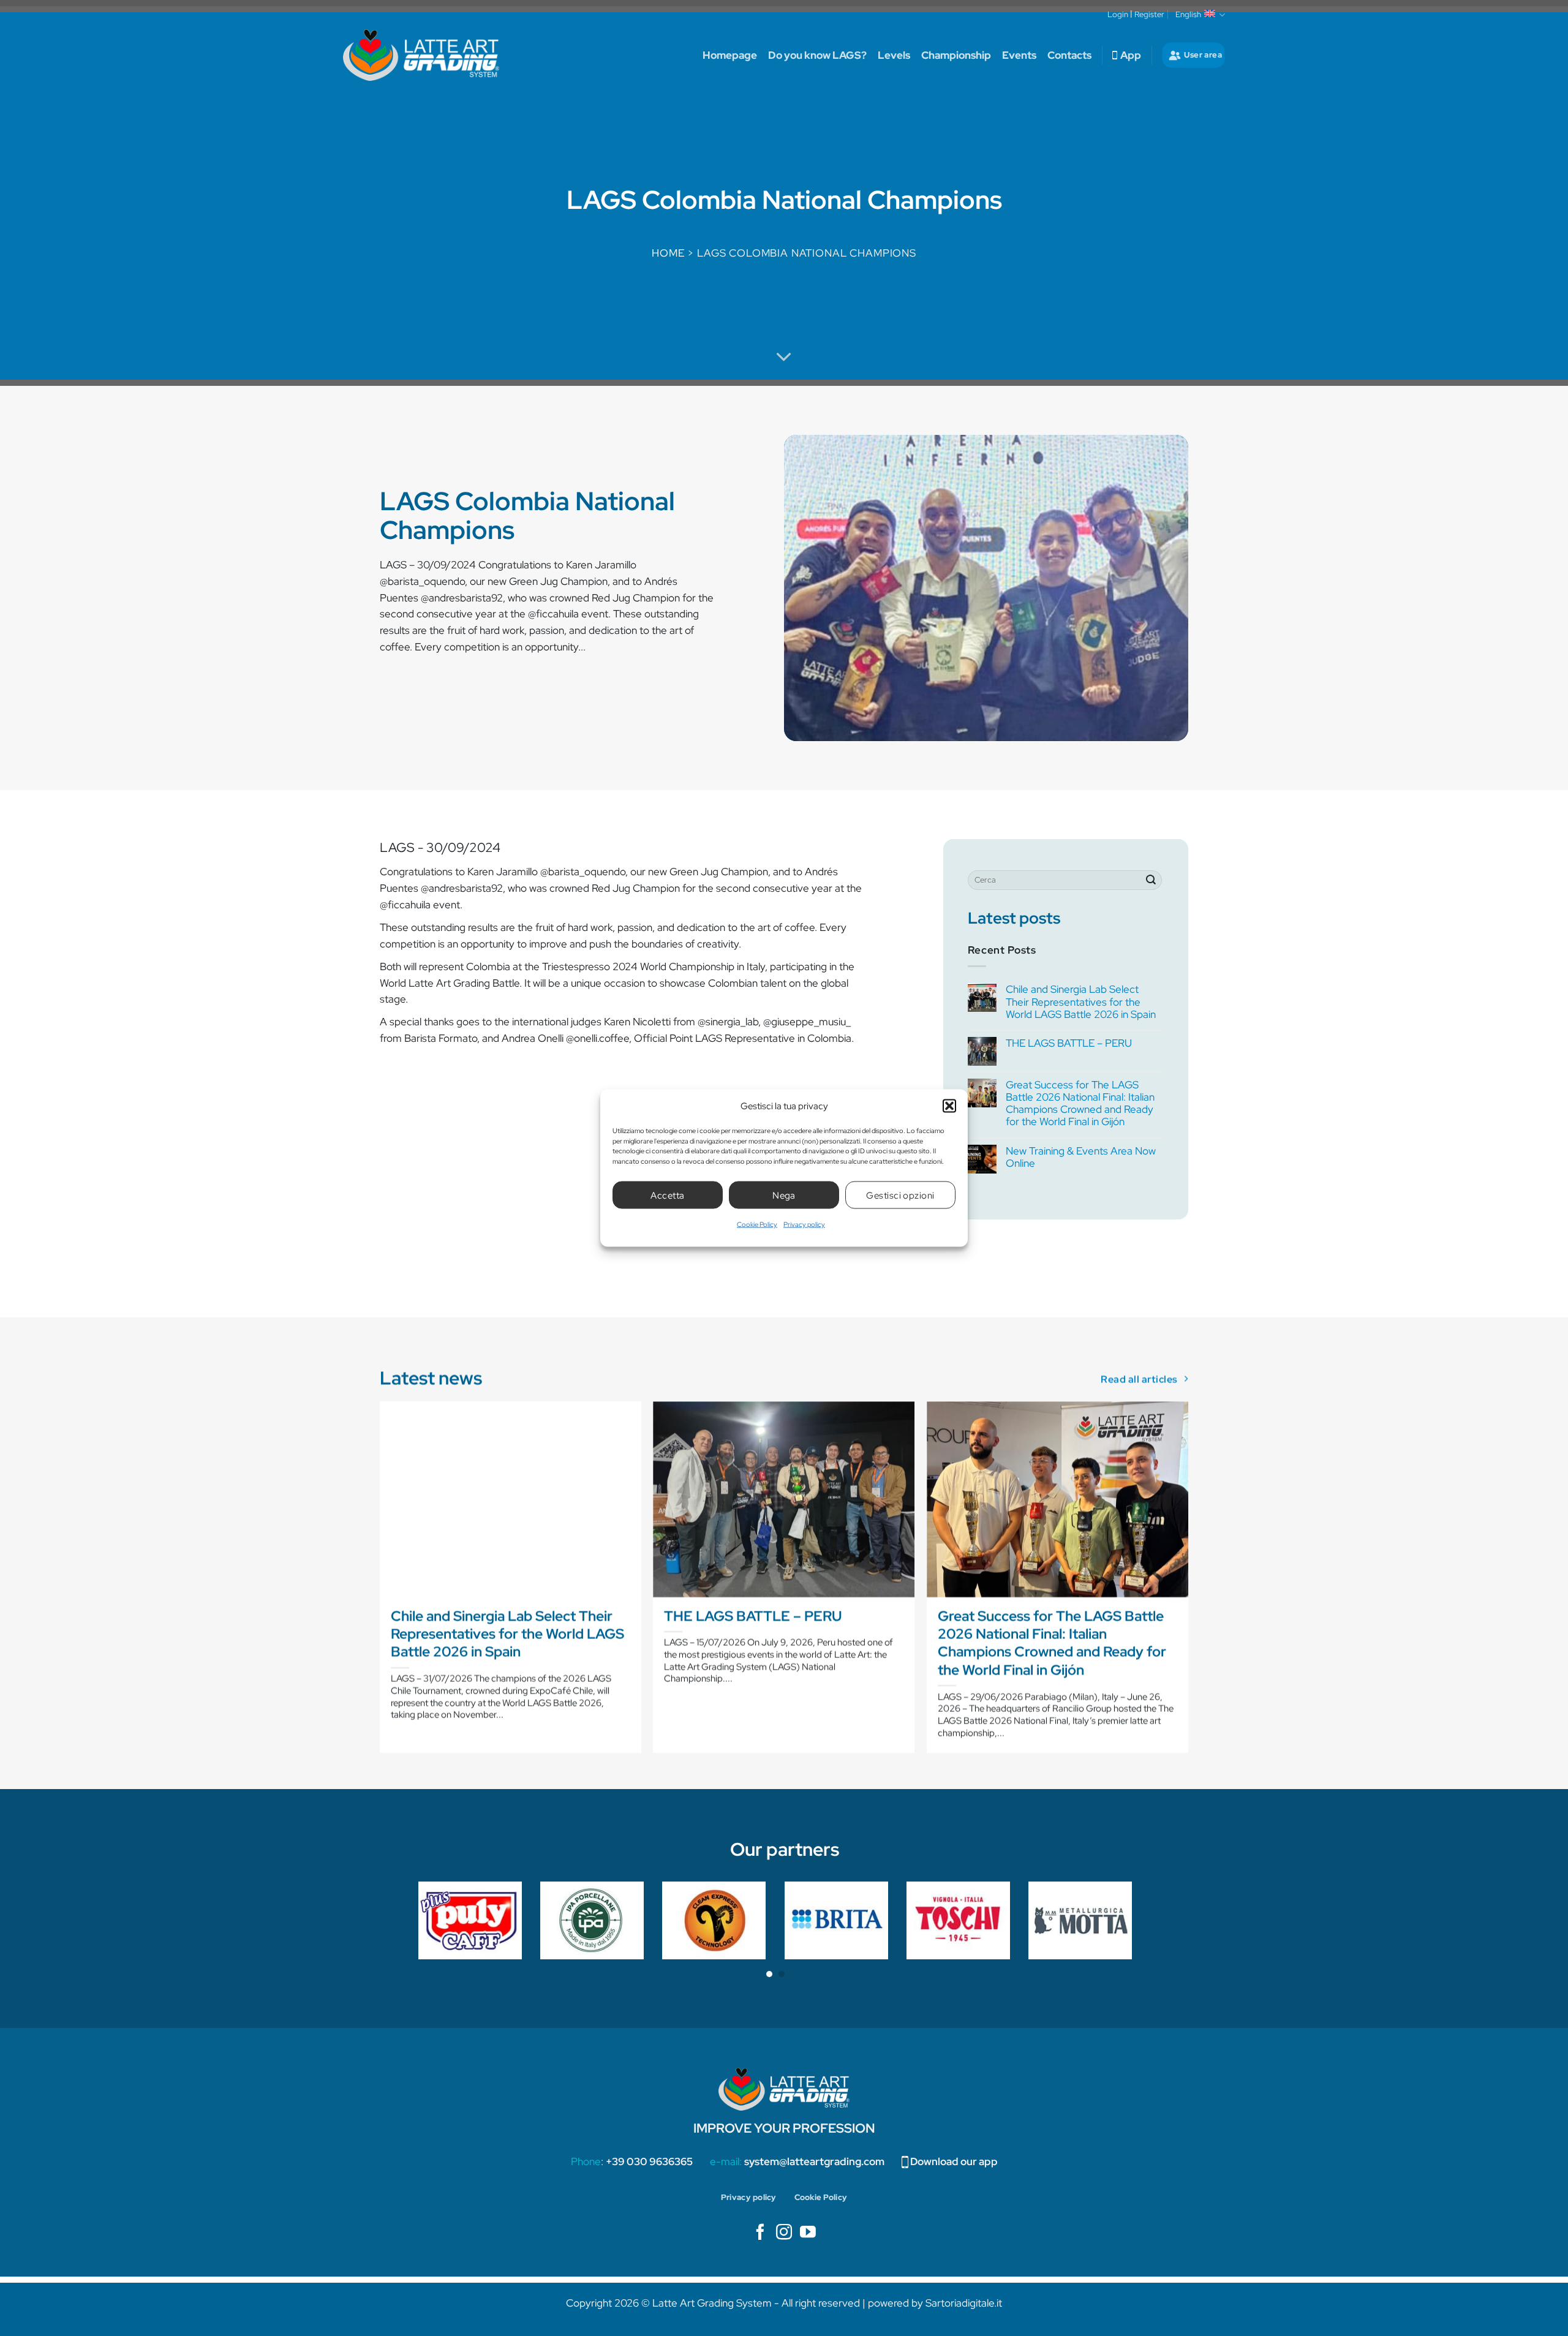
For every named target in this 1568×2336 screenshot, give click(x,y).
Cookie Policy (757, 1224)
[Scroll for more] (784, 357)
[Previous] (380, 1582)
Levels (894, 55)
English (1188, 14)
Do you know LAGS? (817, 55)
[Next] (1188, 1582)
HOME (668, 253)
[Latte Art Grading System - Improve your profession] (421, 55)
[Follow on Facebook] (760, 2233)
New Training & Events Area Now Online (1081, 1157)
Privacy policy (804, 1224)
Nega (784, 1195)
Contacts (1069, 55)
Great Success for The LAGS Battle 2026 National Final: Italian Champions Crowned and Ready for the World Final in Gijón (1080, 1103)
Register (1149, 14)
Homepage (730, 55)
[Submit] (1151, 880)
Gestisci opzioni (900, 1195)
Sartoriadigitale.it (964, 2303)
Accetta (667, 1195)
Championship (956, 55)
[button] (949, 1106)
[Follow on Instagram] (784, 2233)
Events (1019, 55)
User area (1203, 55)
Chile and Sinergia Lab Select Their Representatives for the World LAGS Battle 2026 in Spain (1081, 1001)
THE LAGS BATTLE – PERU (1069, 1043)
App (1131, 55)
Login (1118, 14)
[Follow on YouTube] (808, 2233)
